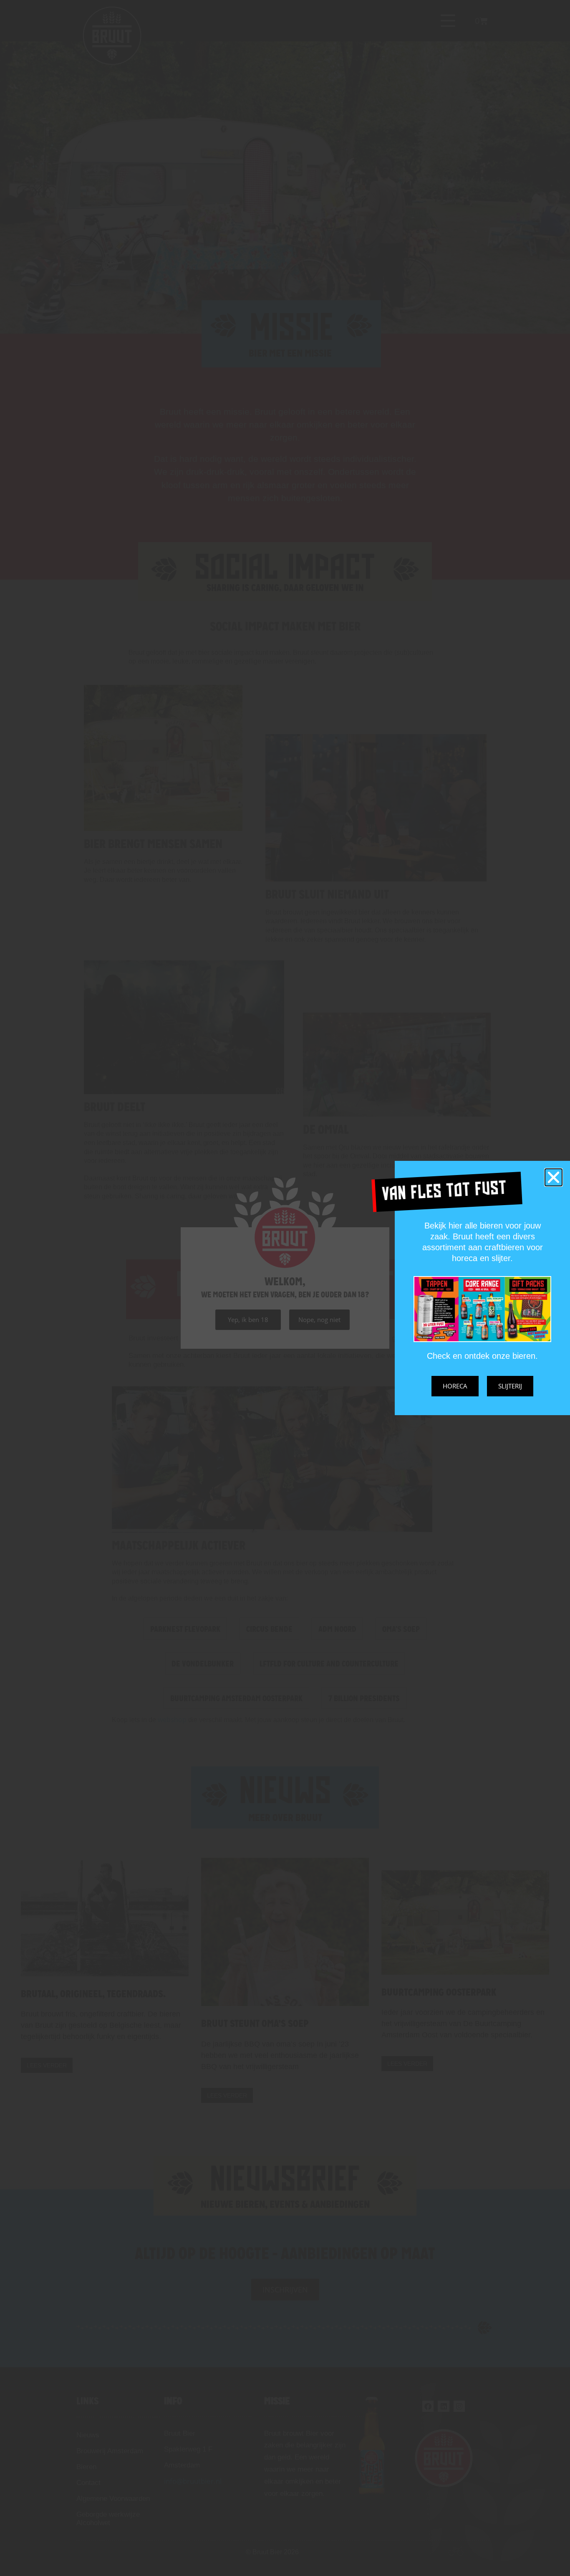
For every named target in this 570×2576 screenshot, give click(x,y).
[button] (554, 1177)
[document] (285, 1288)
